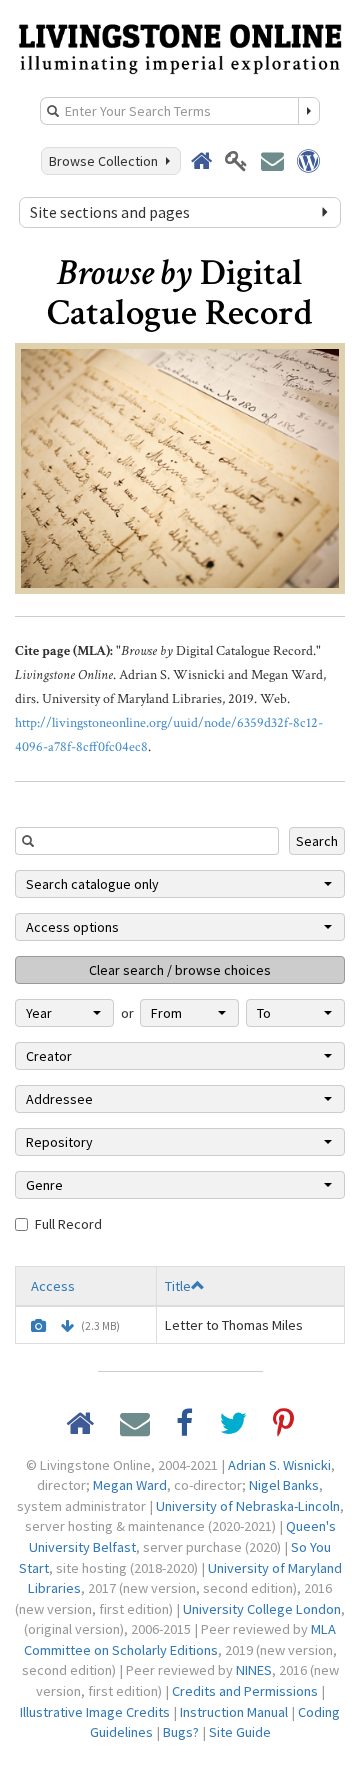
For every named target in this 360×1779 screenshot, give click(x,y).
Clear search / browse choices (180, 970)
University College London (262, 1609)
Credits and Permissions (245, 1691)
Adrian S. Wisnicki (279, 1465)
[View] (38, 1326)
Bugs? (181, 1732)
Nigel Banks (284, 1485)
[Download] (67, 1326)
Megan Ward (130, 1485)
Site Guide (240, 1732)
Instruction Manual (234, 1712)
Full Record (68, 1224)
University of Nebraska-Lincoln (248, 1506)
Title (178, 1286)
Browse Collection (106, 161)
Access (53, 1286)
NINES (254, 1670)
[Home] (180, 47)
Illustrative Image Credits (95, 1712)
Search (317, 841)
